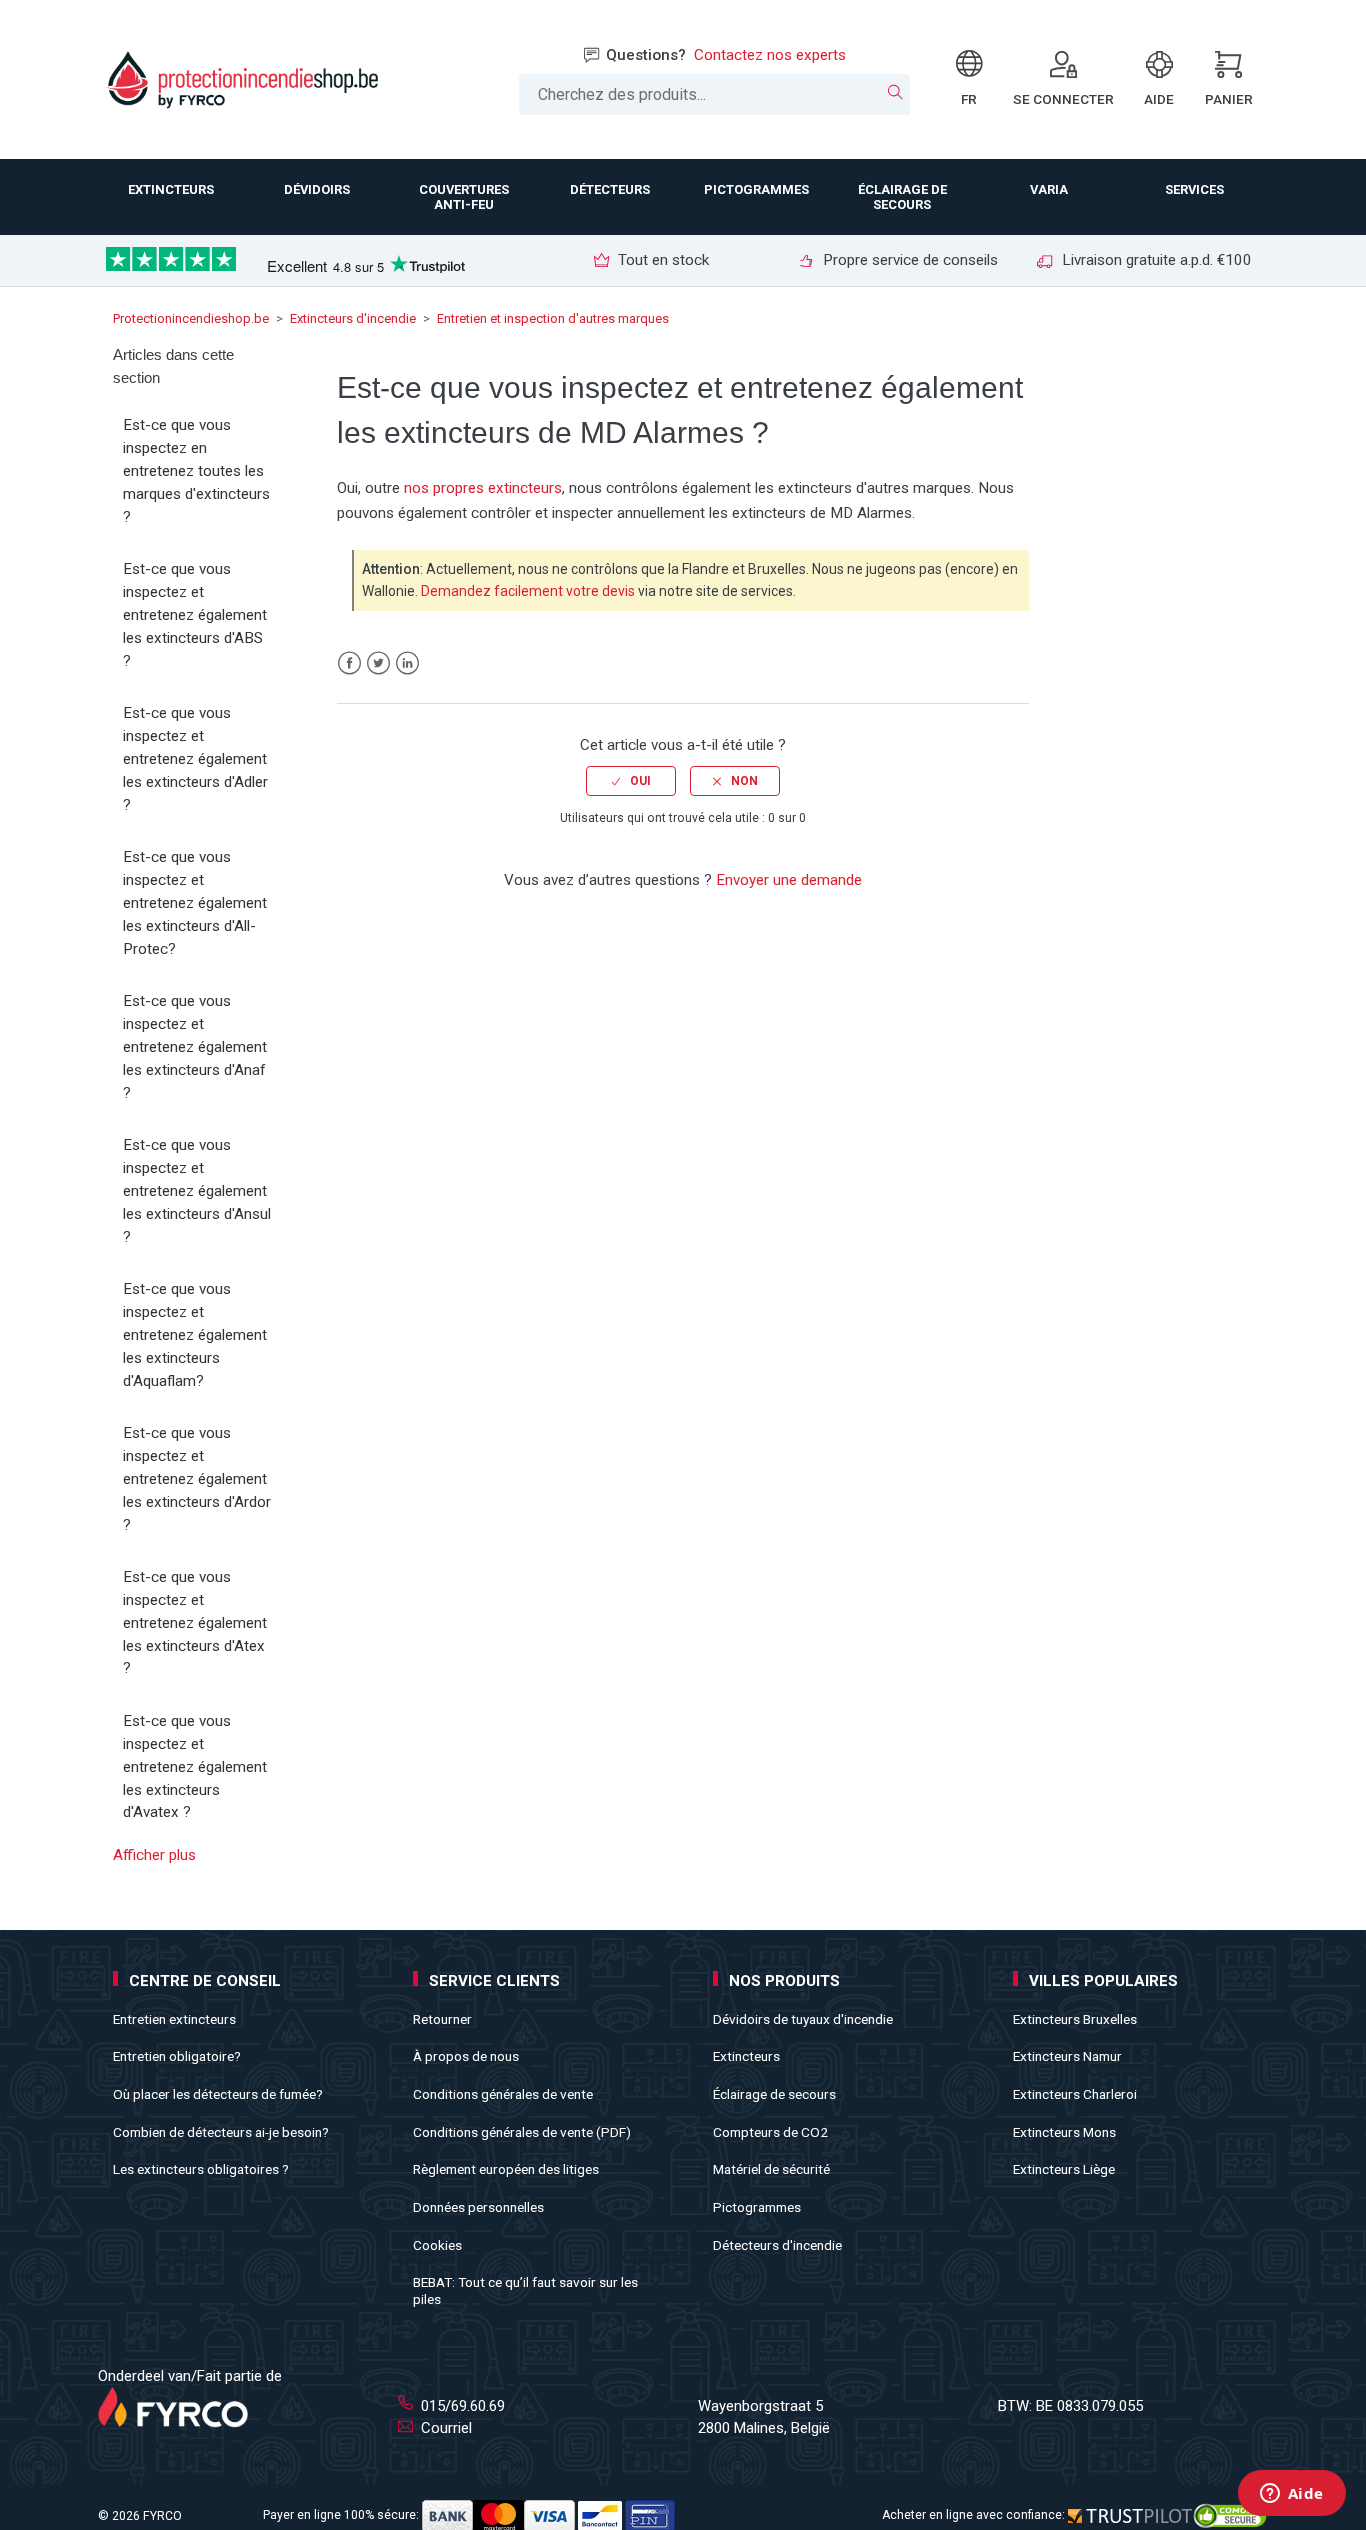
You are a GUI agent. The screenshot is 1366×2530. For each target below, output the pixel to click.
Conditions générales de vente (503, 2094)
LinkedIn (407, 663)
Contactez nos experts (770, 55)
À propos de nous (466, 2056)
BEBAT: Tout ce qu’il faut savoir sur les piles (525, 2290)
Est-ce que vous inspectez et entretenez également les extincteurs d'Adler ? (195, 758)
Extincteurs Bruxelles (1075, 2019)
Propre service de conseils (908, 260)
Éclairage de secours (774, 2094)
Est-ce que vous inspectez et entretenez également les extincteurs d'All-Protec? (195, 902)
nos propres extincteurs (483, 488)
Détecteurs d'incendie (777, 2245)
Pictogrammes (757, 2207)
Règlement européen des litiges (506, 2169)
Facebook (349, 663)
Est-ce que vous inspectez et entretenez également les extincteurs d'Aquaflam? (195, 1334)
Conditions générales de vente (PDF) (522, 2132)
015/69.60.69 (461, 2406)
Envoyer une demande (789, 880)
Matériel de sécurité (771, 2169)
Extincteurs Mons (1064, 2132)
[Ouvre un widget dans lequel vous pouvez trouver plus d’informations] (1291, 2495)
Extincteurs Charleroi (1075, 2094)
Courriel (444, 2428)
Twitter (378, 663)
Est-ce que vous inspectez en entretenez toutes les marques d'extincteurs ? (196, 470)
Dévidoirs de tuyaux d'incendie (803, 2019)
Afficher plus (154, 1855)
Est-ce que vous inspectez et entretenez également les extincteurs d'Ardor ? (197, 1478)
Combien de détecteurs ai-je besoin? (221, 2132)
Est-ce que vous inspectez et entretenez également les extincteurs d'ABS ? (195, 614)
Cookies (437, 2245)
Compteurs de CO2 (770, 2132)
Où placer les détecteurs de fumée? (218, 2094)
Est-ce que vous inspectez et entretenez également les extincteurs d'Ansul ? (197, 1190)
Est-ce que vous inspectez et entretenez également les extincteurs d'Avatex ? (195, 1766)
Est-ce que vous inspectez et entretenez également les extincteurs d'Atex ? (195, 1622)
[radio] (631, 781)
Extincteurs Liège (1064, 2169)
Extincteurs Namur (1067, 2056)
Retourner (442, 2019)
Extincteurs (746, 2056)
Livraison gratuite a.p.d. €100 (1155, 260)
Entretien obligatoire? (177, 2056)
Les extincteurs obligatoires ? (201, 2169)
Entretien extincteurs (174, 2019)
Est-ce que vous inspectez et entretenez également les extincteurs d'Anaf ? (195, 1046)
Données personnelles (478, 2207)
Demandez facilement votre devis (528, 591)
